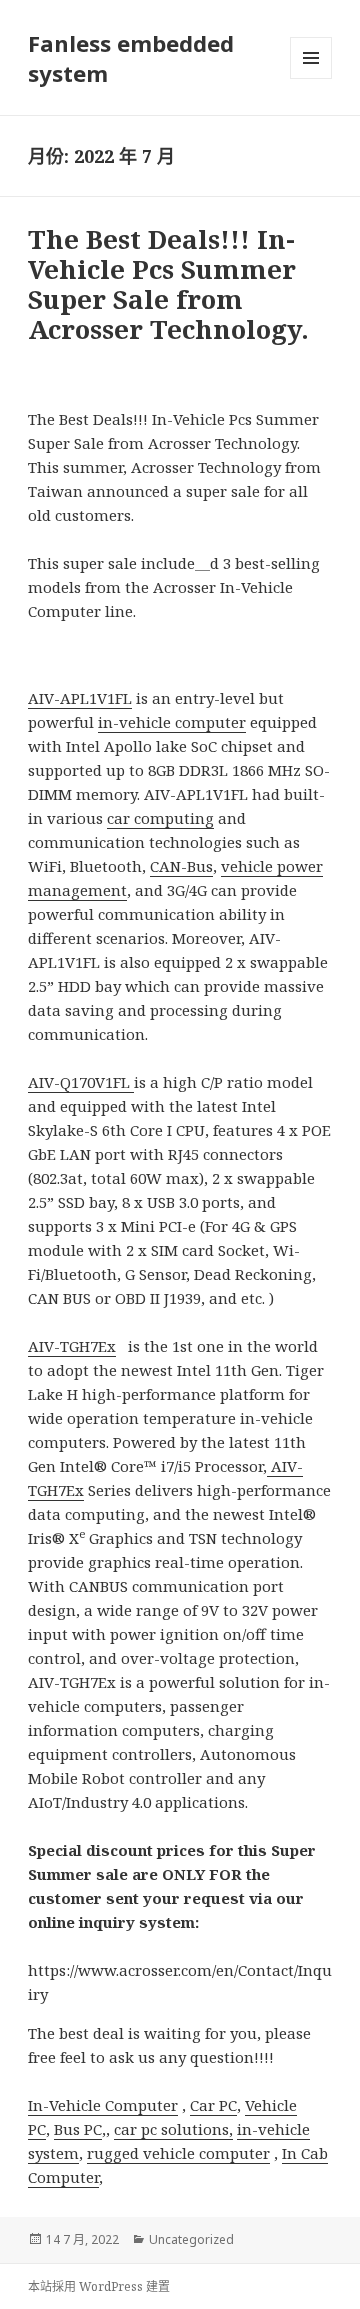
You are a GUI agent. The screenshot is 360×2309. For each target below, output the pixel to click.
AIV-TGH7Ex (72, 1346)
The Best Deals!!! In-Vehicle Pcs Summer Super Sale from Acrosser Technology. (168, 284)
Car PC (213, 2105)
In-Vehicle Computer (103, 2105)
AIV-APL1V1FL (80, 698)
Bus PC (78, 2129)
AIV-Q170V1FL (81, 1082)
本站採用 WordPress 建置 (99, 2286)
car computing (160, 818)
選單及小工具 (311, 58)
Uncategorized (191, 2239)
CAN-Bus (181, 866)
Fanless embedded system (131, 58)
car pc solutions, (173, 2129)
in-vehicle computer (172, 722)
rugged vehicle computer (178, 2153)
